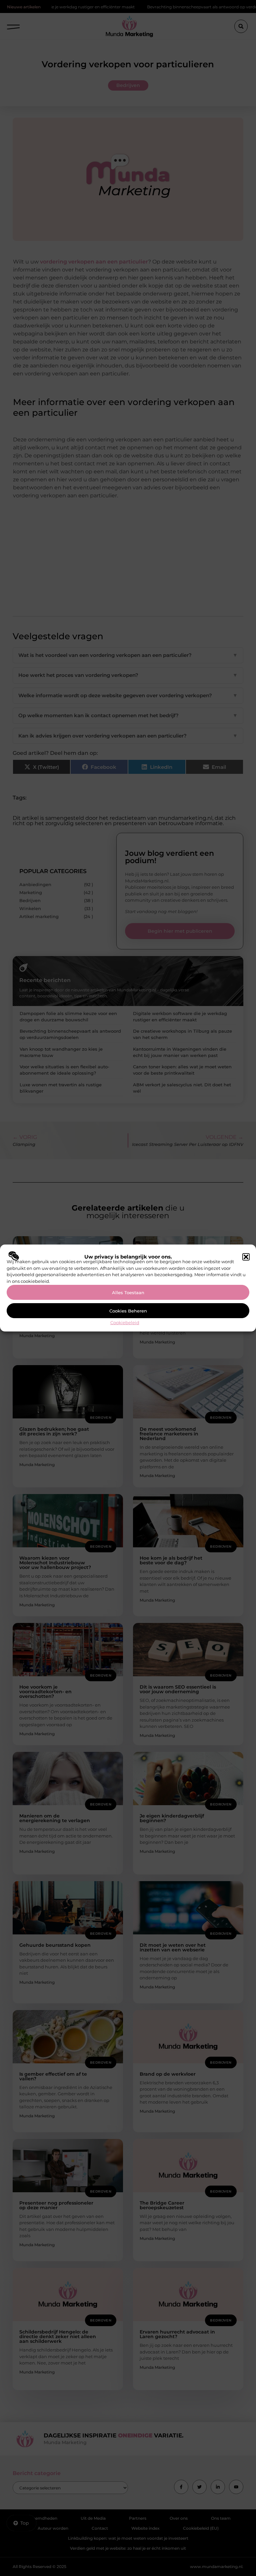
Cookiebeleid (125, 1322)
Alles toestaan (128, 1292)
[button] (246, 1257)
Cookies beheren (128, 1311)
